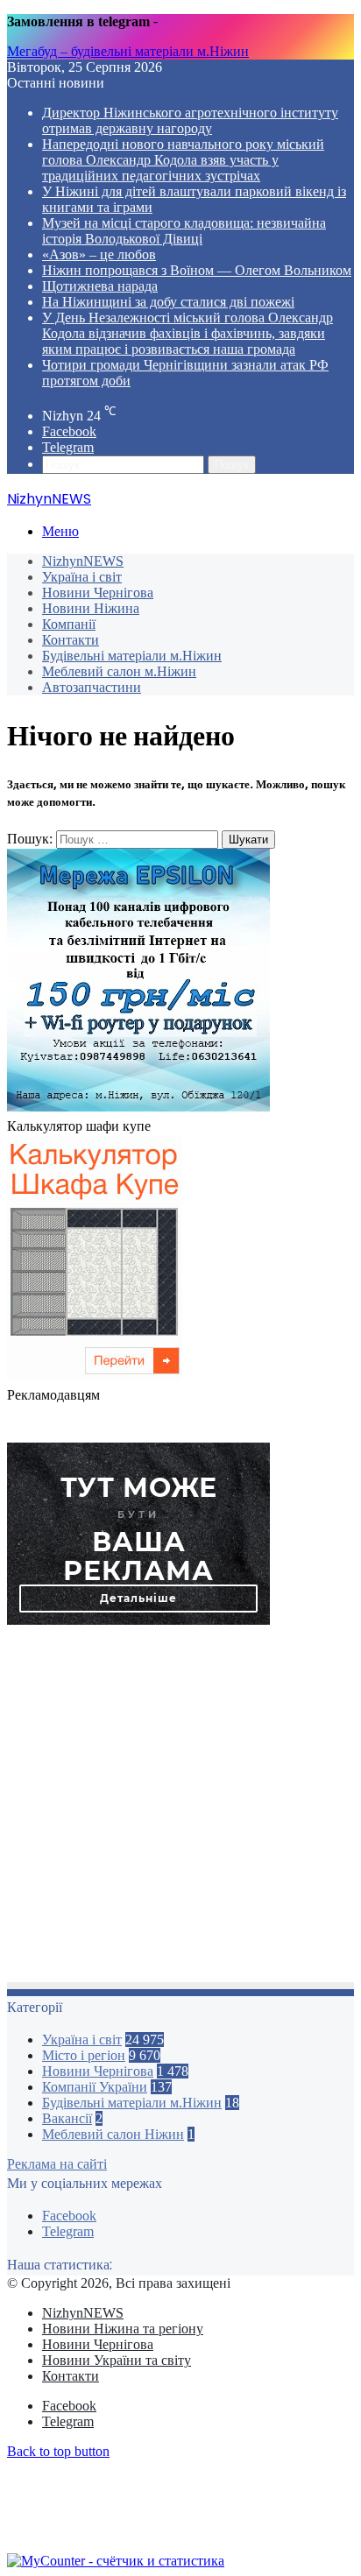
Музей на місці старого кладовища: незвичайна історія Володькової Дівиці (184, 231)
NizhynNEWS (83, 561)
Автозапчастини (92, 687)
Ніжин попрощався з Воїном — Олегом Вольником (197, 270)
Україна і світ (82, 577)
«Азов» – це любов (99, 254)
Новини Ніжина (91, 608)
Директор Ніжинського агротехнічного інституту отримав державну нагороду (190, 120)
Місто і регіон (84, 2055)
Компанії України (95, 2087)
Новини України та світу (117, 2360)
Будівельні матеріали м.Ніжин (132, 656)
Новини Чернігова (98, 593)
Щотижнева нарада (100, 286)
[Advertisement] (180, 1809)
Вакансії (67, 2118)
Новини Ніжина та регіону (123, 2329)
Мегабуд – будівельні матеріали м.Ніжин (128, 51)
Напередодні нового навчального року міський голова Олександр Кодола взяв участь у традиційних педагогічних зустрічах (183, 160)
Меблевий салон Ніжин (113, 2134)
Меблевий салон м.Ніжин (119, 671)
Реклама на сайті (57, 2164)
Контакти (71, 640)
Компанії (69, 624)
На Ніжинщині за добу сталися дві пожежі (168, 302)
